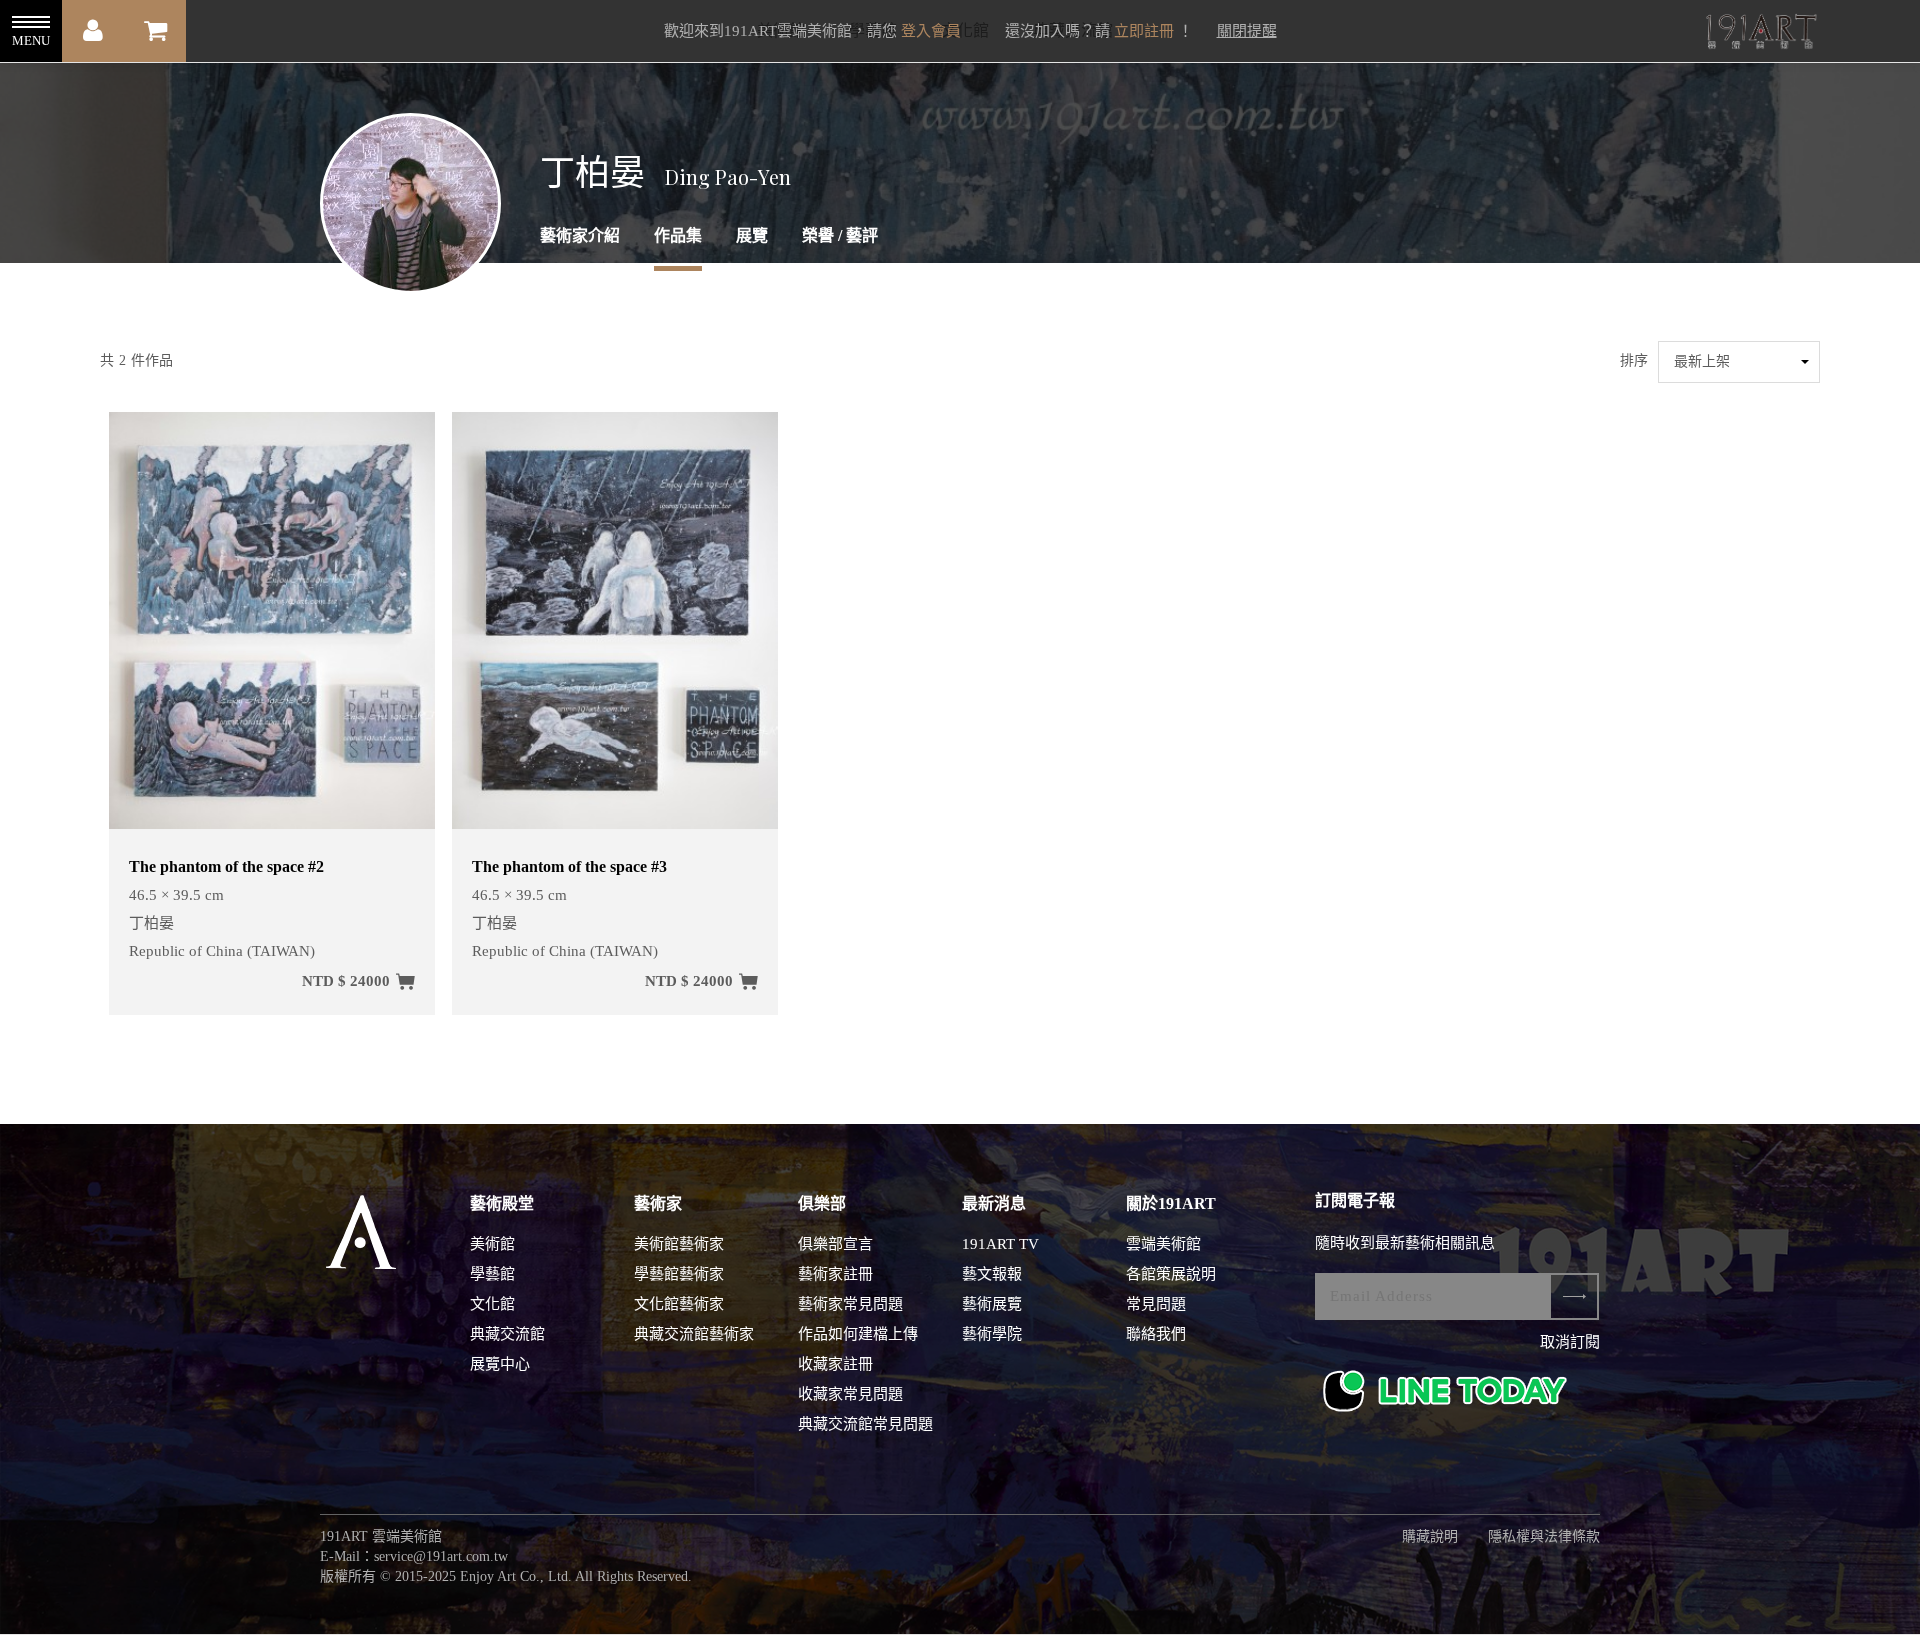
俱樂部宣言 (835, 1244)
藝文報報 (992, 1274)
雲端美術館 (1163, 1244)
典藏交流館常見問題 (865, 1424)
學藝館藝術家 (679, 1274)
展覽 (752, 235)
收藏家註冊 (835, 1364)
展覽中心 (500, 1364)
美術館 (492, 1244)
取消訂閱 (1570, 1342)
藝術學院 (992, 1334)
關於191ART (1171, 1203)
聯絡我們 (1156, 1334)
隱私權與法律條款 (1544, 1536)
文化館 (492, 1304)
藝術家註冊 (835, 1274)
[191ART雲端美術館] (1759, 33)
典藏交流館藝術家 (694, 1334)
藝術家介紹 (580, 235)
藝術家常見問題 (850, 1304)
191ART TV (1000, 1244)
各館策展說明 (1171, 1274)
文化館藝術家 (679, 1304)
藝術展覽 (992, 1304)
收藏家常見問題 (850, 1394)
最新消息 (994, 1203)
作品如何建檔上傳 (858, 1334)
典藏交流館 (507, 1334)
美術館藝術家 (679, 1244)
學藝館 (492, 1274)
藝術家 (658, 1203)
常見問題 (1156, 1304)
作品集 (678, 235)
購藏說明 (1430, 1536)
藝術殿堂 (502, 1203)
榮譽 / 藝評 (840, 235)
